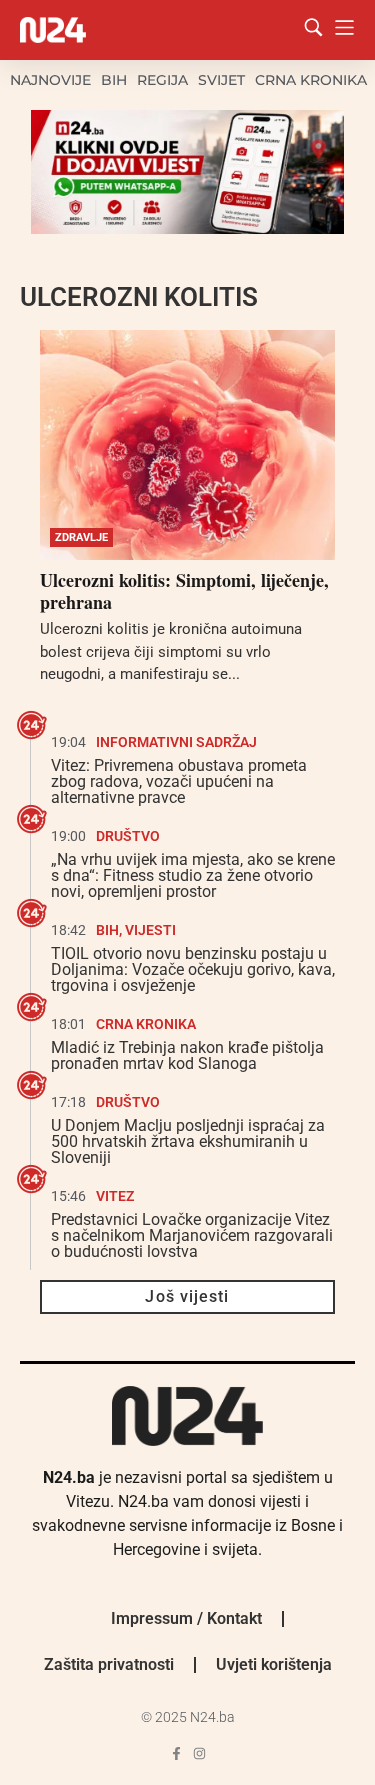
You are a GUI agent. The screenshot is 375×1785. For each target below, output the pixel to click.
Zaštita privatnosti (109, 1664)
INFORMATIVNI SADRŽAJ (176, 742)
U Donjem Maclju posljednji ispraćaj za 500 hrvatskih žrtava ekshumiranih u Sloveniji (188, 1141)
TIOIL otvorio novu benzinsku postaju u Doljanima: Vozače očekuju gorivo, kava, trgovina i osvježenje (193, 969)
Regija (162, 80)
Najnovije (50, 80)
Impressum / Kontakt (186, 1618)
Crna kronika (311, 80)
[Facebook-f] (176, 1753)
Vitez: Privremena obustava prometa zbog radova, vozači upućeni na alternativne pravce (179, 781)
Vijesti (150, 930)
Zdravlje (81, 537)
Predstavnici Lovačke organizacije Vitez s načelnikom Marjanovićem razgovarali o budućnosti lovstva (192, 1235)
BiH (114, 80)
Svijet (221, 80)
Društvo (128, 836)
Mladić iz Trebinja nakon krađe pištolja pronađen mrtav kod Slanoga (187, 1055)
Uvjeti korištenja (274, 1664)
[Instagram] (199, 1753)
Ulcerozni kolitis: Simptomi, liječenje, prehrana (184, 591)
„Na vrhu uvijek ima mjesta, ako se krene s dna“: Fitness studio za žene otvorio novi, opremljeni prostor (193, 875)
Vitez (115, 1196)
